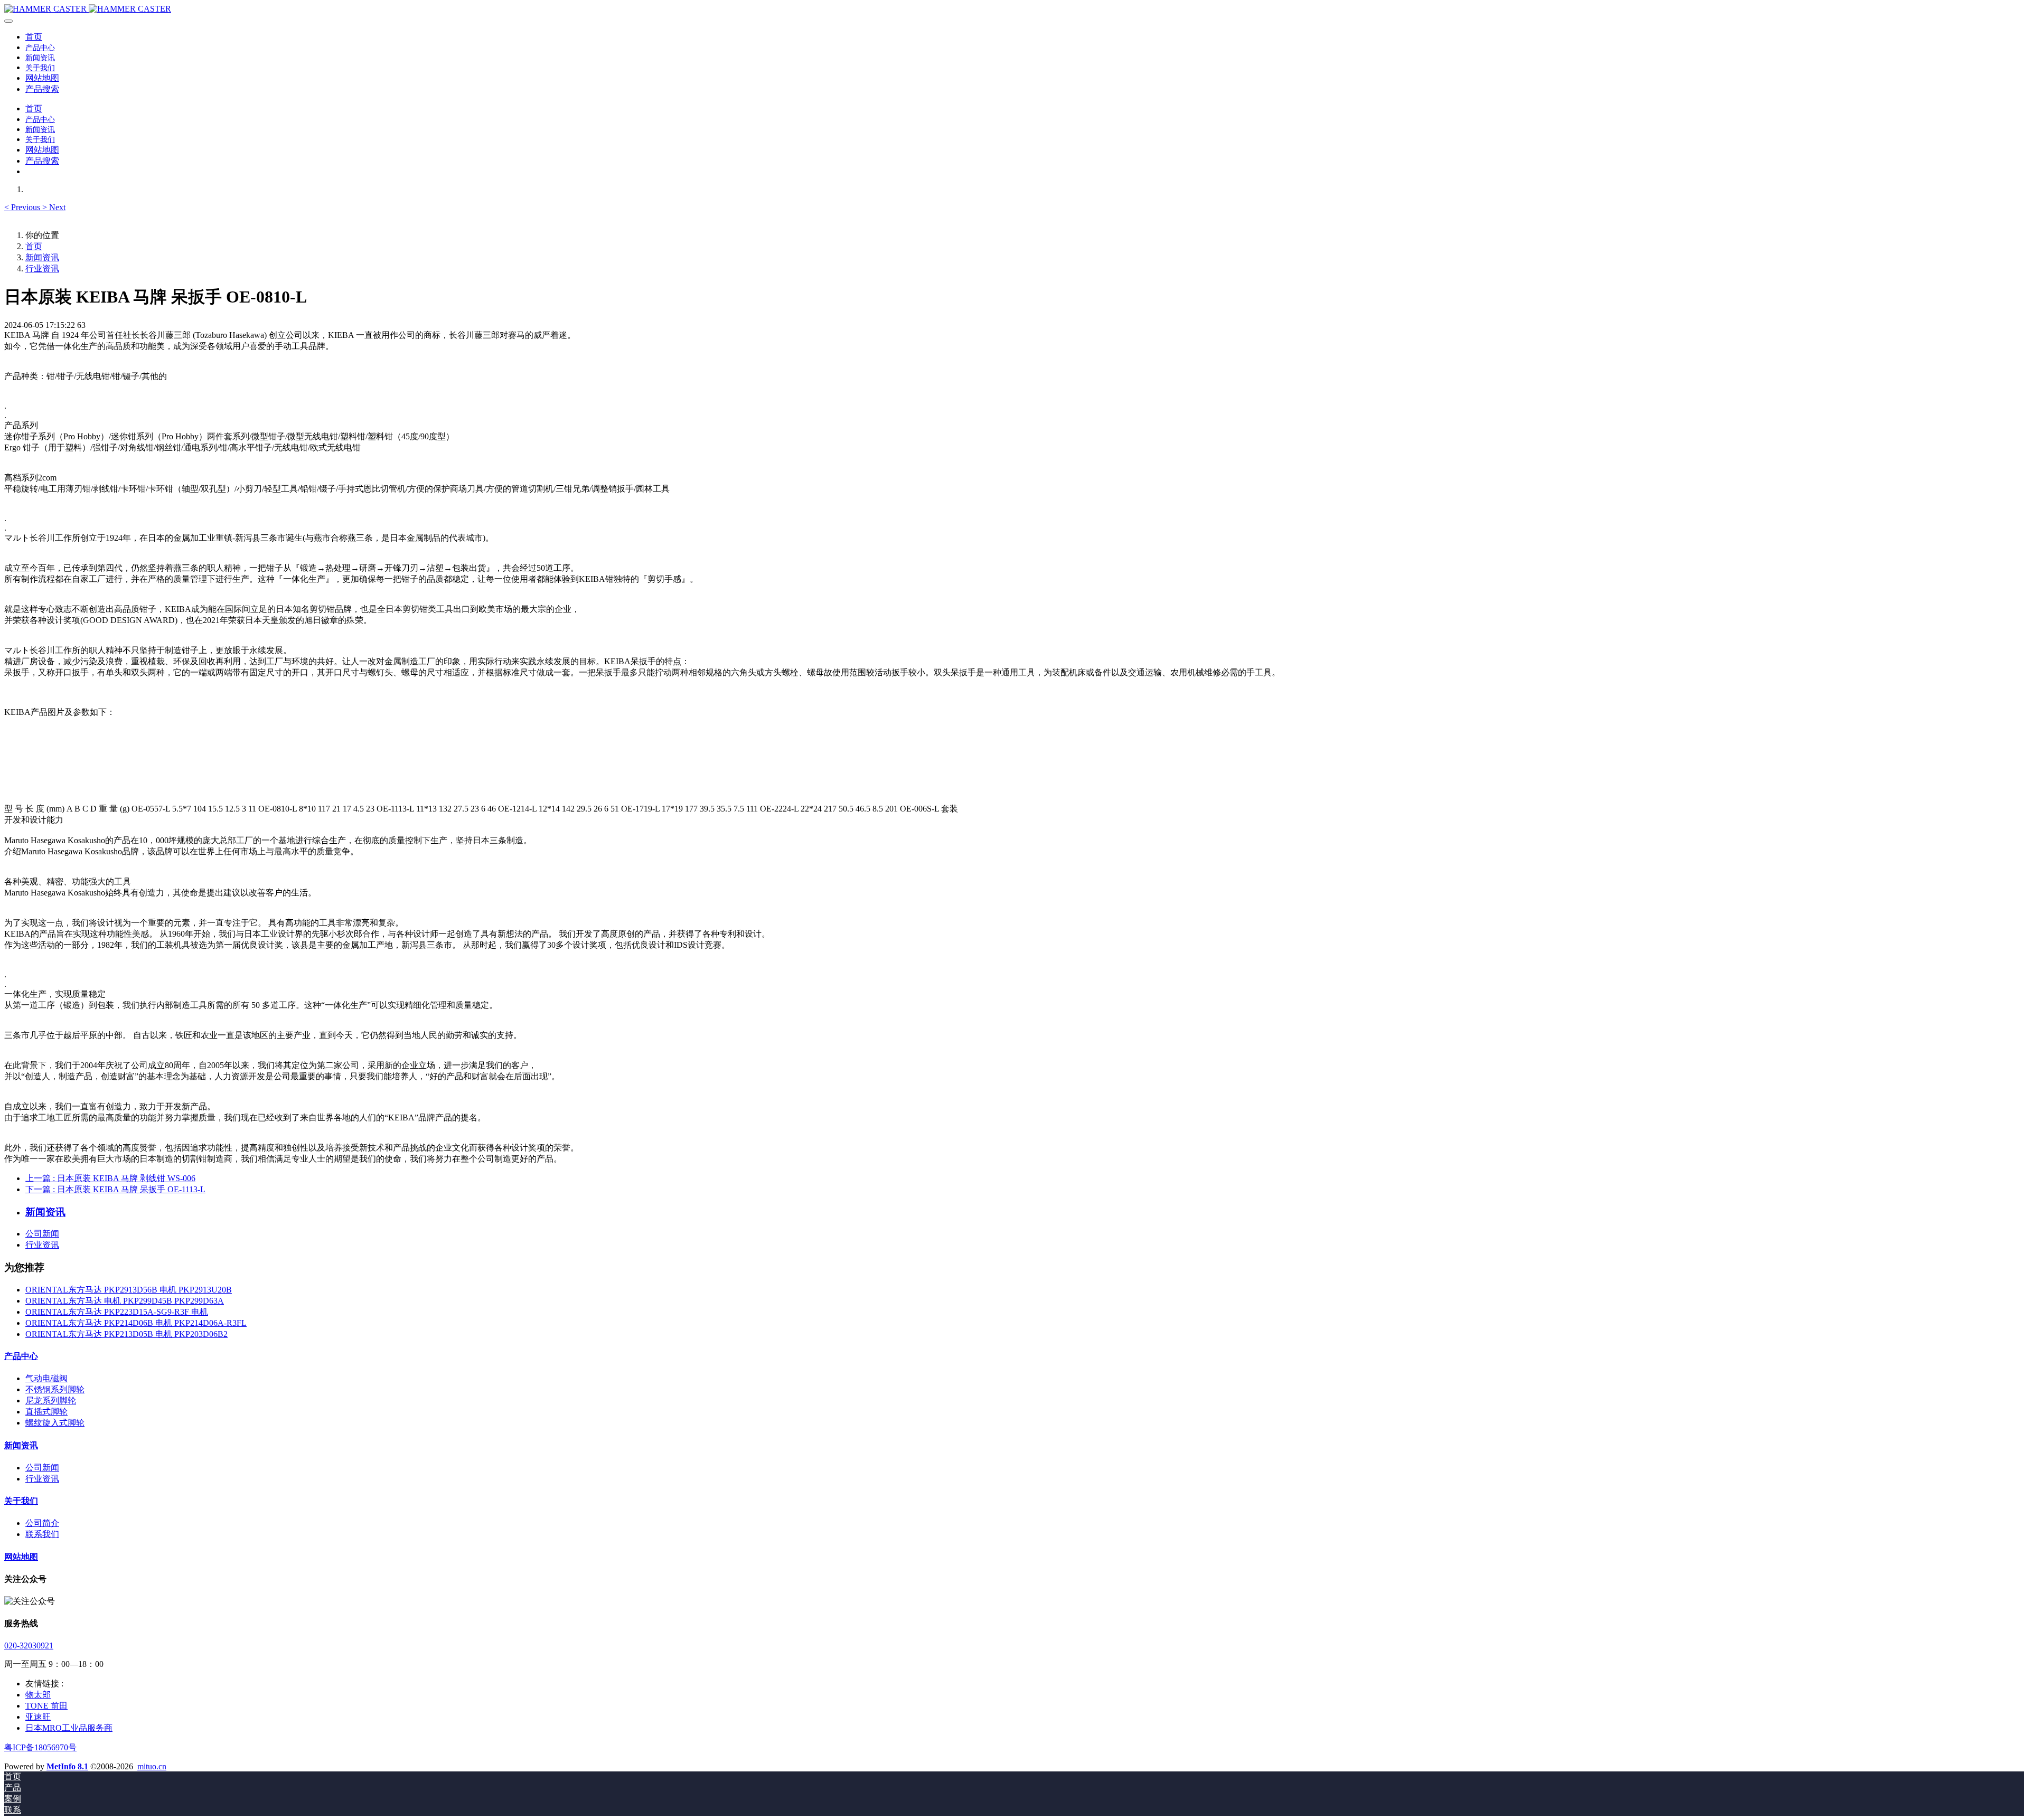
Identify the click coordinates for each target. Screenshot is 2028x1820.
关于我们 (21, 1501)
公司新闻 (42, 1234)
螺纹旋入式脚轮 (55, 1423)
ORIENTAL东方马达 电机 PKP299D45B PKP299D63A (125, 1301)
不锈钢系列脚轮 (55, 1389)
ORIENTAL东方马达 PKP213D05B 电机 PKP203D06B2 (126, 1334)
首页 (34, 37)
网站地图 (21, 1557)
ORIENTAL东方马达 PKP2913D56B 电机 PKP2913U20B (129, 1290)
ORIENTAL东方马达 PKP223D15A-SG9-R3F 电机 (117, 1312)
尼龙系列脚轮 (51, 1401)
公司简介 (42, 1523)
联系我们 (42, 1534)
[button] (23, 207)
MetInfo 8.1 (67, 1766)
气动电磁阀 (46, 1378)
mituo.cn (152, 1766)
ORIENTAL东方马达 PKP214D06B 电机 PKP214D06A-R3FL (136, 1323)
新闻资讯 (42, 257)
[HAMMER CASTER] (1014, 9)
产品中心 (21, 1356)
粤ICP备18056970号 (40, 1747)
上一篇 (110, 1178)
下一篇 (115, 1189)
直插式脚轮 (46, 1412)
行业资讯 (42, 268)
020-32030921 (29, 1645)
